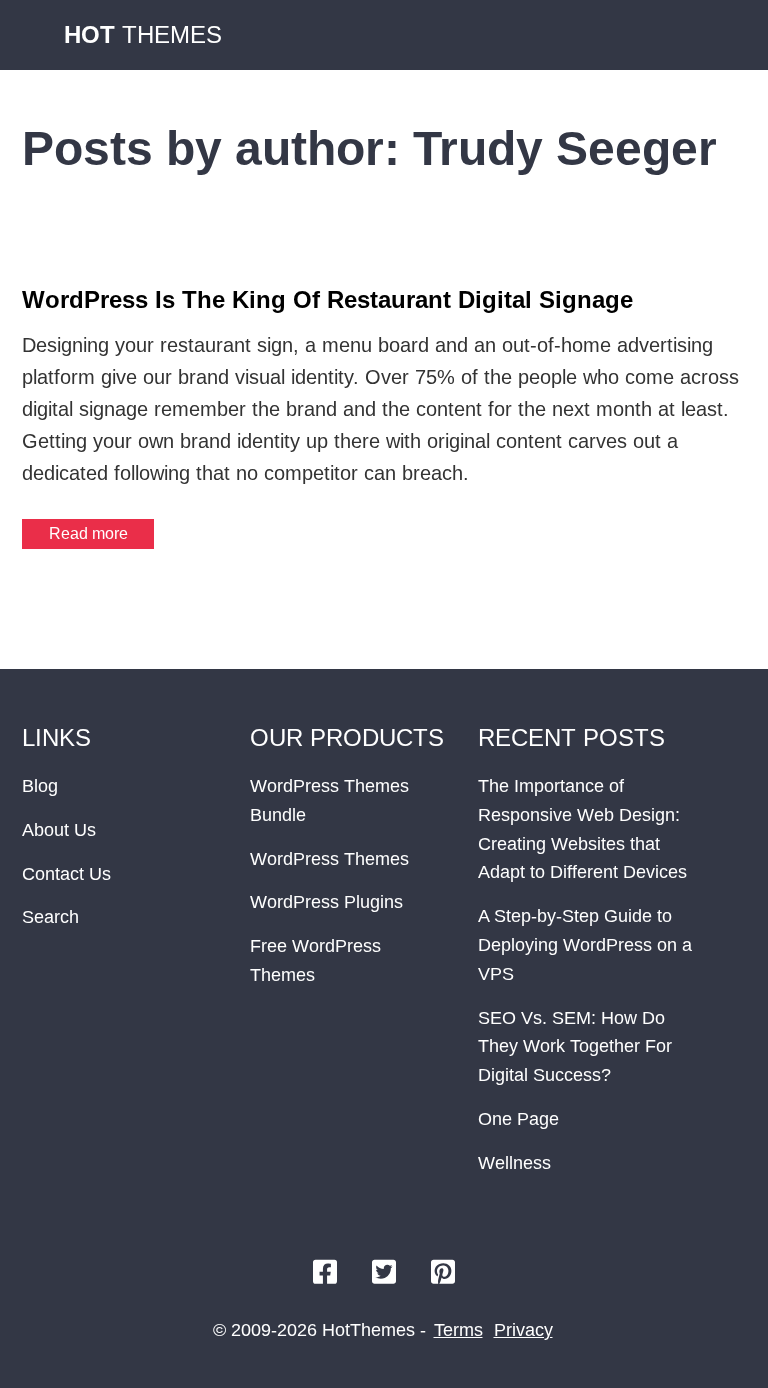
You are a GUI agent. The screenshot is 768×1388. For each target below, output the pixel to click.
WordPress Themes (329, 859)
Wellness (514, 1163)
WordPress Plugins (326, 902)
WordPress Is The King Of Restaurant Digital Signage (327, 299)
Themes (143, 34)
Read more (88, 533)
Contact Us (66, 874)
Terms (458, 1330)
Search (50, 917)
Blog (40, 786)
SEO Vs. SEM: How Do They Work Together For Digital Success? (575, 1047)
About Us (59, 830)
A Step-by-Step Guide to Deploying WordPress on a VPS (585, 945)
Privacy (523, 1330)
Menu (726, 35)
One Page (518, 1119)
